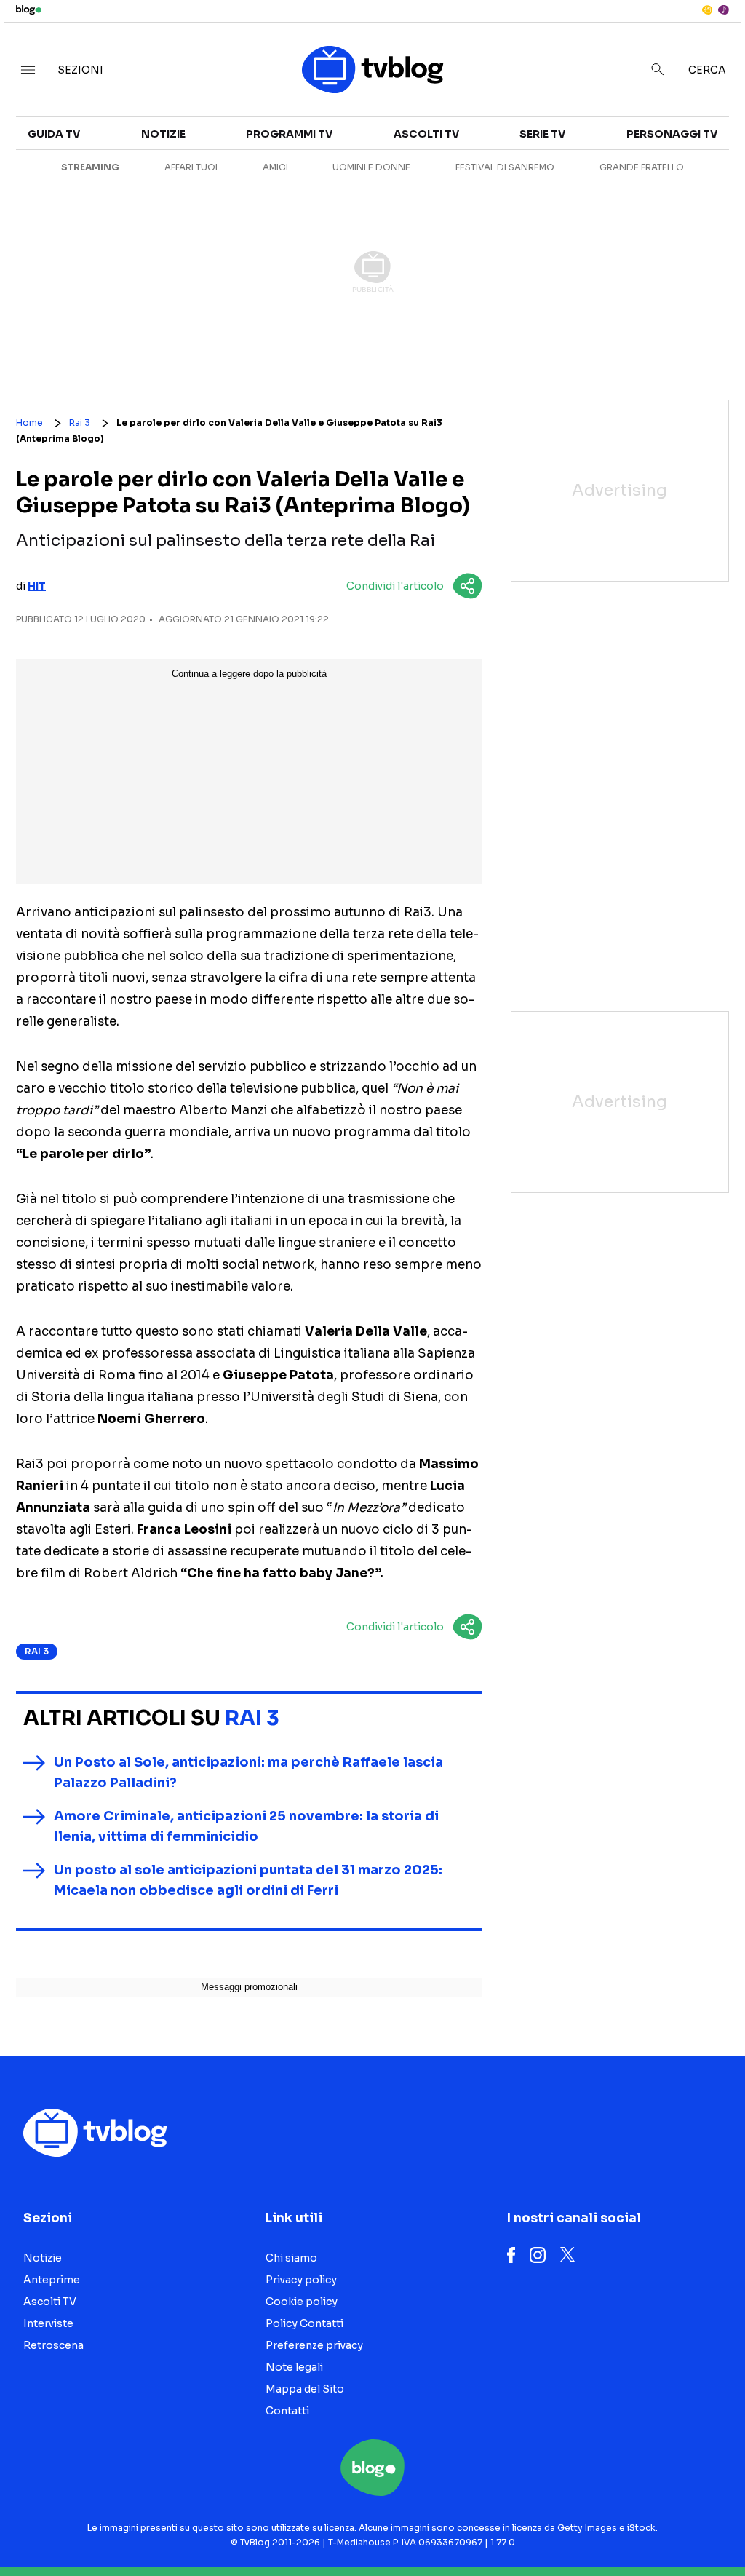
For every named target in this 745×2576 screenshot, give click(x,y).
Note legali (294, 2367)
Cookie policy (302, 2302)
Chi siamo (291, 2258)
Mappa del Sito (305, 2389)
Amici (275, 167)
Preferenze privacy (314, 2345)
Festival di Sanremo (505, 167)
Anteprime (52, 2280)
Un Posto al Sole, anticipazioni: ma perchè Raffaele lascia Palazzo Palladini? (248, 1772)
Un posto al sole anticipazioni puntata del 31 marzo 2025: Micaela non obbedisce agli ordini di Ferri (248, 1880)
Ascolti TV (426, 134)
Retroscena (53, 2345)
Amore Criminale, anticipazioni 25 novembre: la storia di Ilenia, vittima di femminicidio (246, 1826)
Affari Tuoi (191, 167)
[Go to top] (634, 2528)
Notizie (163, 134)
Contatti (287, 2411)
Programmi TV (289, 134)
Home (29, 423)
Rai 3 (80, 423)
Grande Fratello (642, 167)
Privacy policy (301, 2280)
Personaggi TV (672, 134)
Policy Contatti (304, 2323)
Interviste (48, 2323)
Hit (37, 586)
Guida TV (54, 134)
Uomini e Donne (371, 167)
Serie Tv (542, 134)
